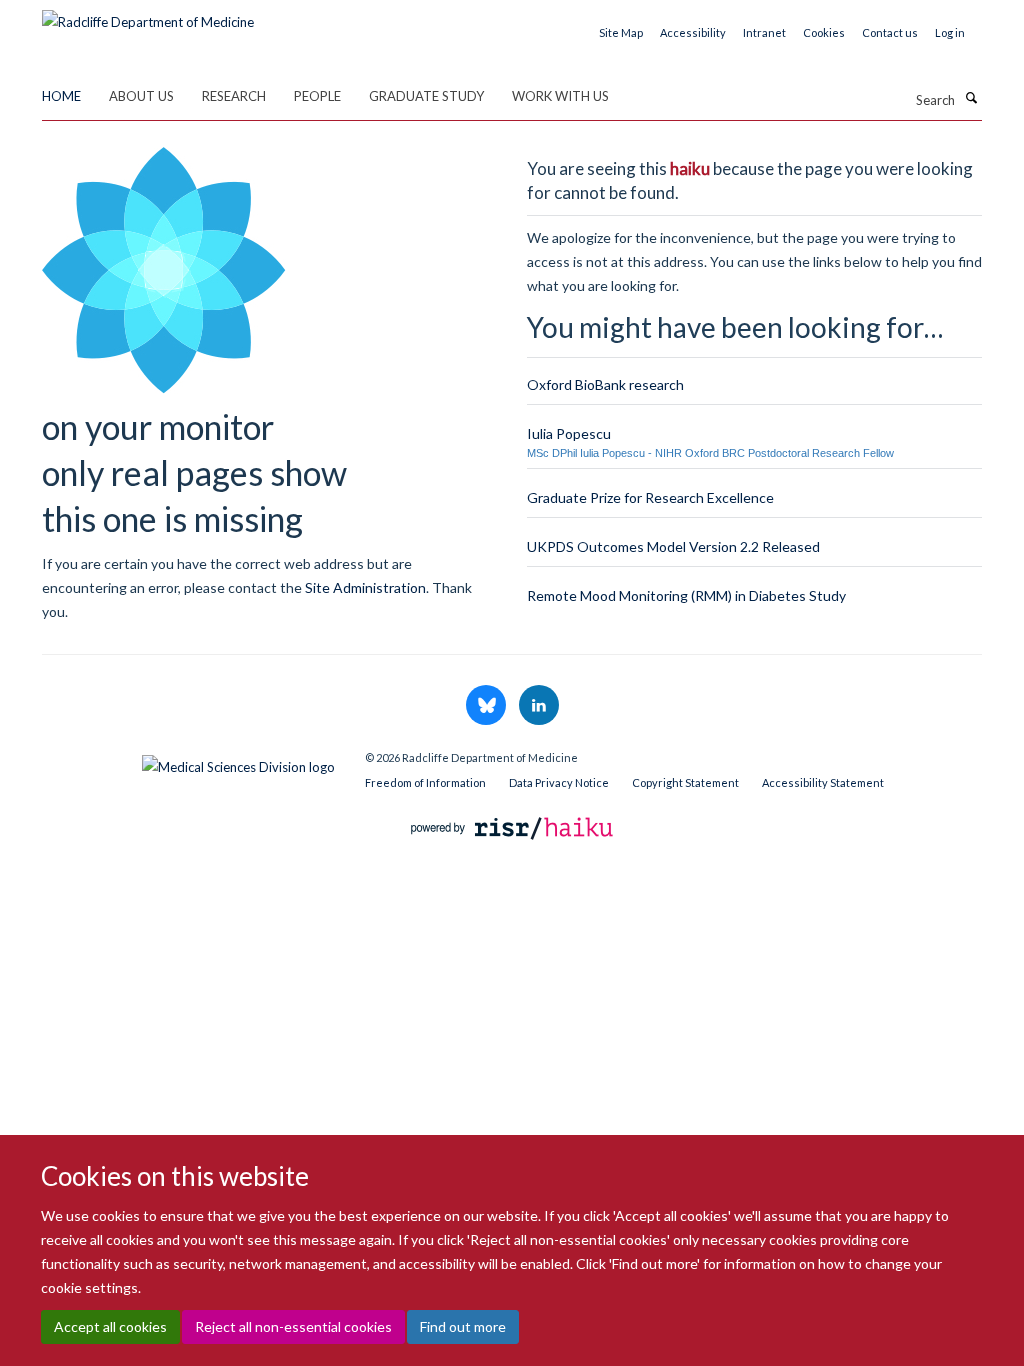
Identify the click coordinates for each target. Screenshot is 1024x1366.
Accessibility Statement (823, 782)
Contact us (890, 32)
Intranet (764, 32)
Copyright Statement (685, 782)
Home (61, 96)
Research (234, 96)
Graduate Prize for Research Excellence (650, 497)
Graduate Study (426, 96)
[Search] (971, 98)
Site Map (621, 32)
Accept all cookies (110, 1326)
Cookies (824, 32)
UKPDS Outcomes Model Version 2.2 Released (673, 546)
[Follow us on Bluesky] (487, 706)
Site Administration (365, 587)
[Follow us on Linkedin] (539, 706)
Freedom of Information (425, 782)
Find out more (463, 1326)
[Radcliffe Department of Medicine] (148, 15)
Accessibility (693, 32)
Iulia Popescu (569, 433)
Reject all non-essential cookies (293, 1326)
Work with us (560, 96)
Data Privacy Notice (559, 782)
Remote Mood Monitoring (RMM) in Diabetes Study (686, 595)
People (317, 96)
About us (141, 96)
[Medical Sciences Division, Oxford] (188, 762)
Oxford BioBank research (605, 384)
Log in (950, 32)
